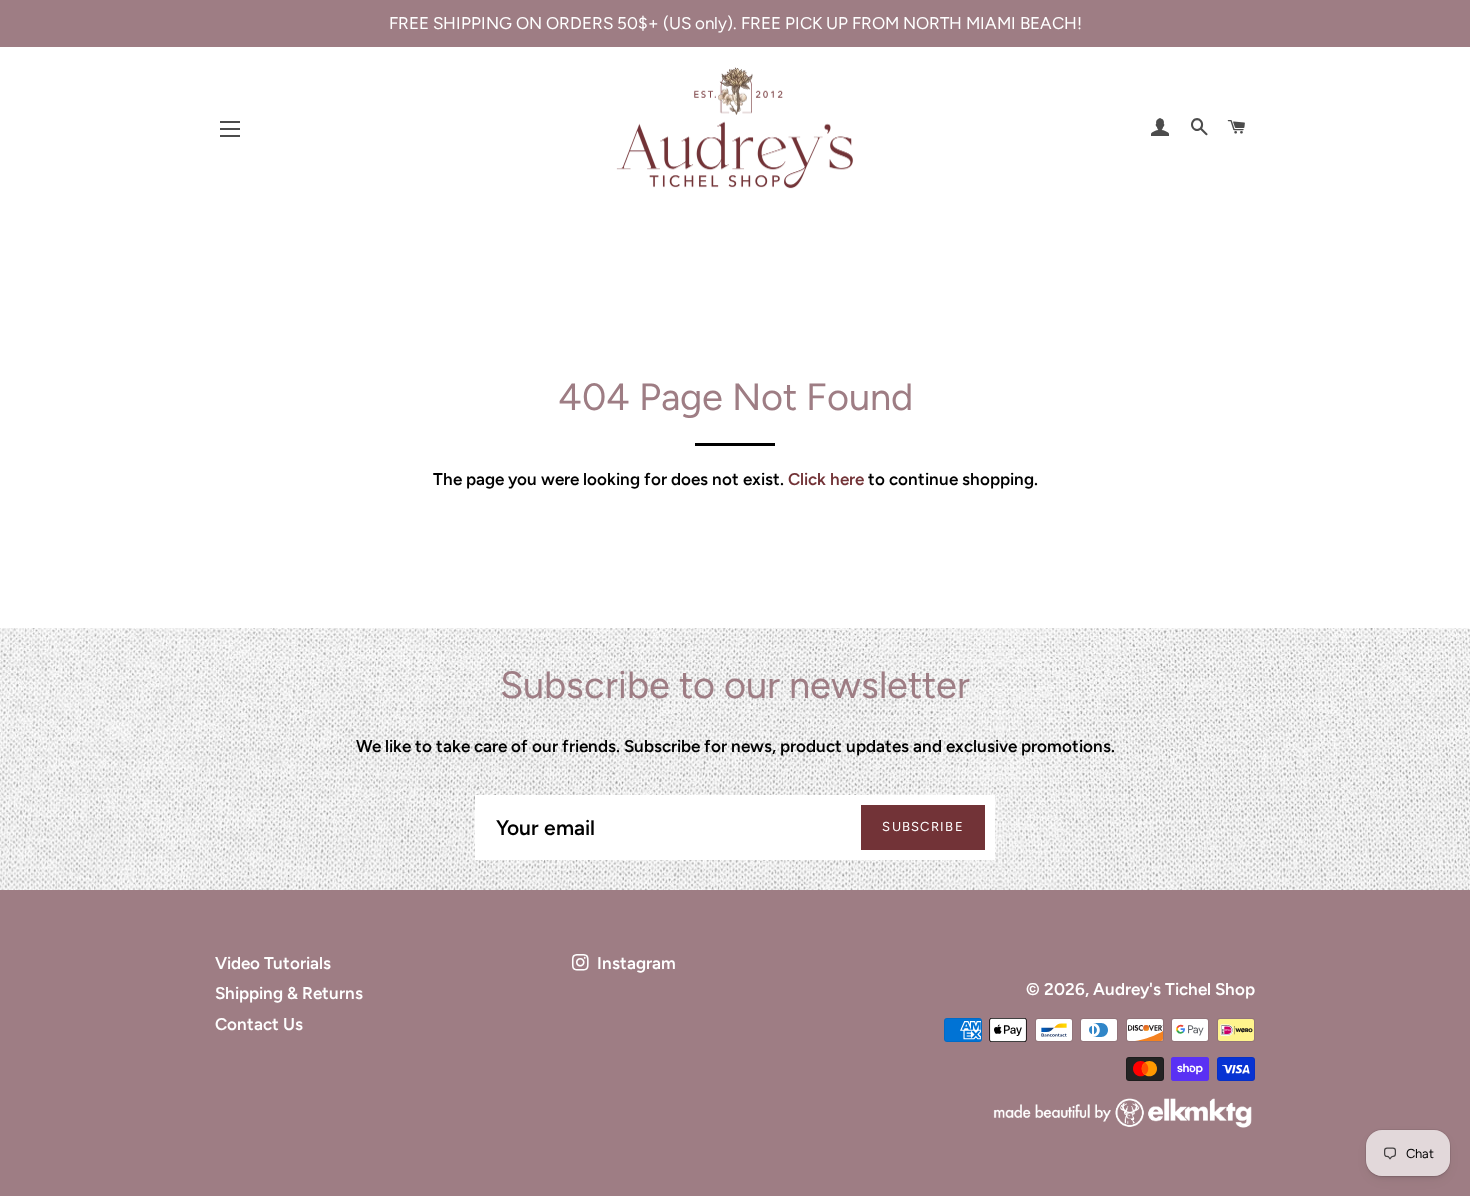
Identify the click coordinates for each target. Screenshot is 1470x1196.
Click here (826, 479)
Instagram (634, 963)
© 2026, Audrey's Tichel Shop (1140, 989)
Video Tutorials (273, 963)
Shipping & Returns (289, 993)
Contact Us (259, 1024)
